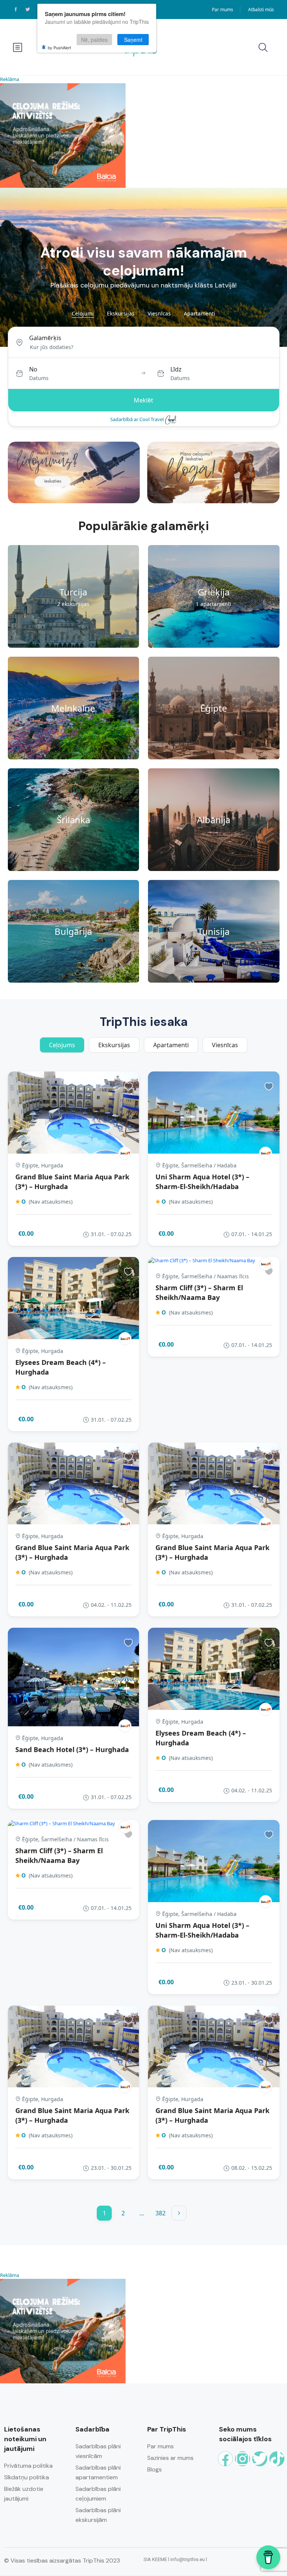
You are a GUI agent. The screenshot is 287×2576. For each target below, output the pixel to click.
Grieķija (214, 592)
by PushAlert (59, 47)
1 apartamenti (214, 604)
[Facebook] (225, 2459)
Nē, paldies (94, 40)
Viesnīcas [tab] (159, 313)
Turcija (73, 592)
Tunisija (214, 931)
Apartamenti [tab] (200, 313)
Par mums (223, 10)
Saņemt (133, 40)
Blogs (155, 2469)
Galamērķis (45, 338)
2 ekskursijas (73, 604)
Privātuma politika (28, 2466)
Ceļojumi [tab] (83, 313)
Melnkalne (73, 708)
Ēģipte (214, 708)
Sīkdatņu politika (27, 2477)
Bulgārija (73, 931)
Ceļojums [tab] (62, 1045)
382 (161, 2213)
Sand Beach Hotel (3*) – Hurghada (72, 1749)
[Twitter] (260, 2459)
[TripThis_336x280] (63, 135)
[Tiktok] (277, 2459)
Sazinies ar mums (170, 2458)
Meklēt (143, 400)
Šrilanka (73, 820)
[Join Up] (125, 1153)
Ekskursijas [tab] (121, 313)
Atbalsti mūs (261, 10)
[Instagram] (243, 2459)
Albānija (214, 820)
